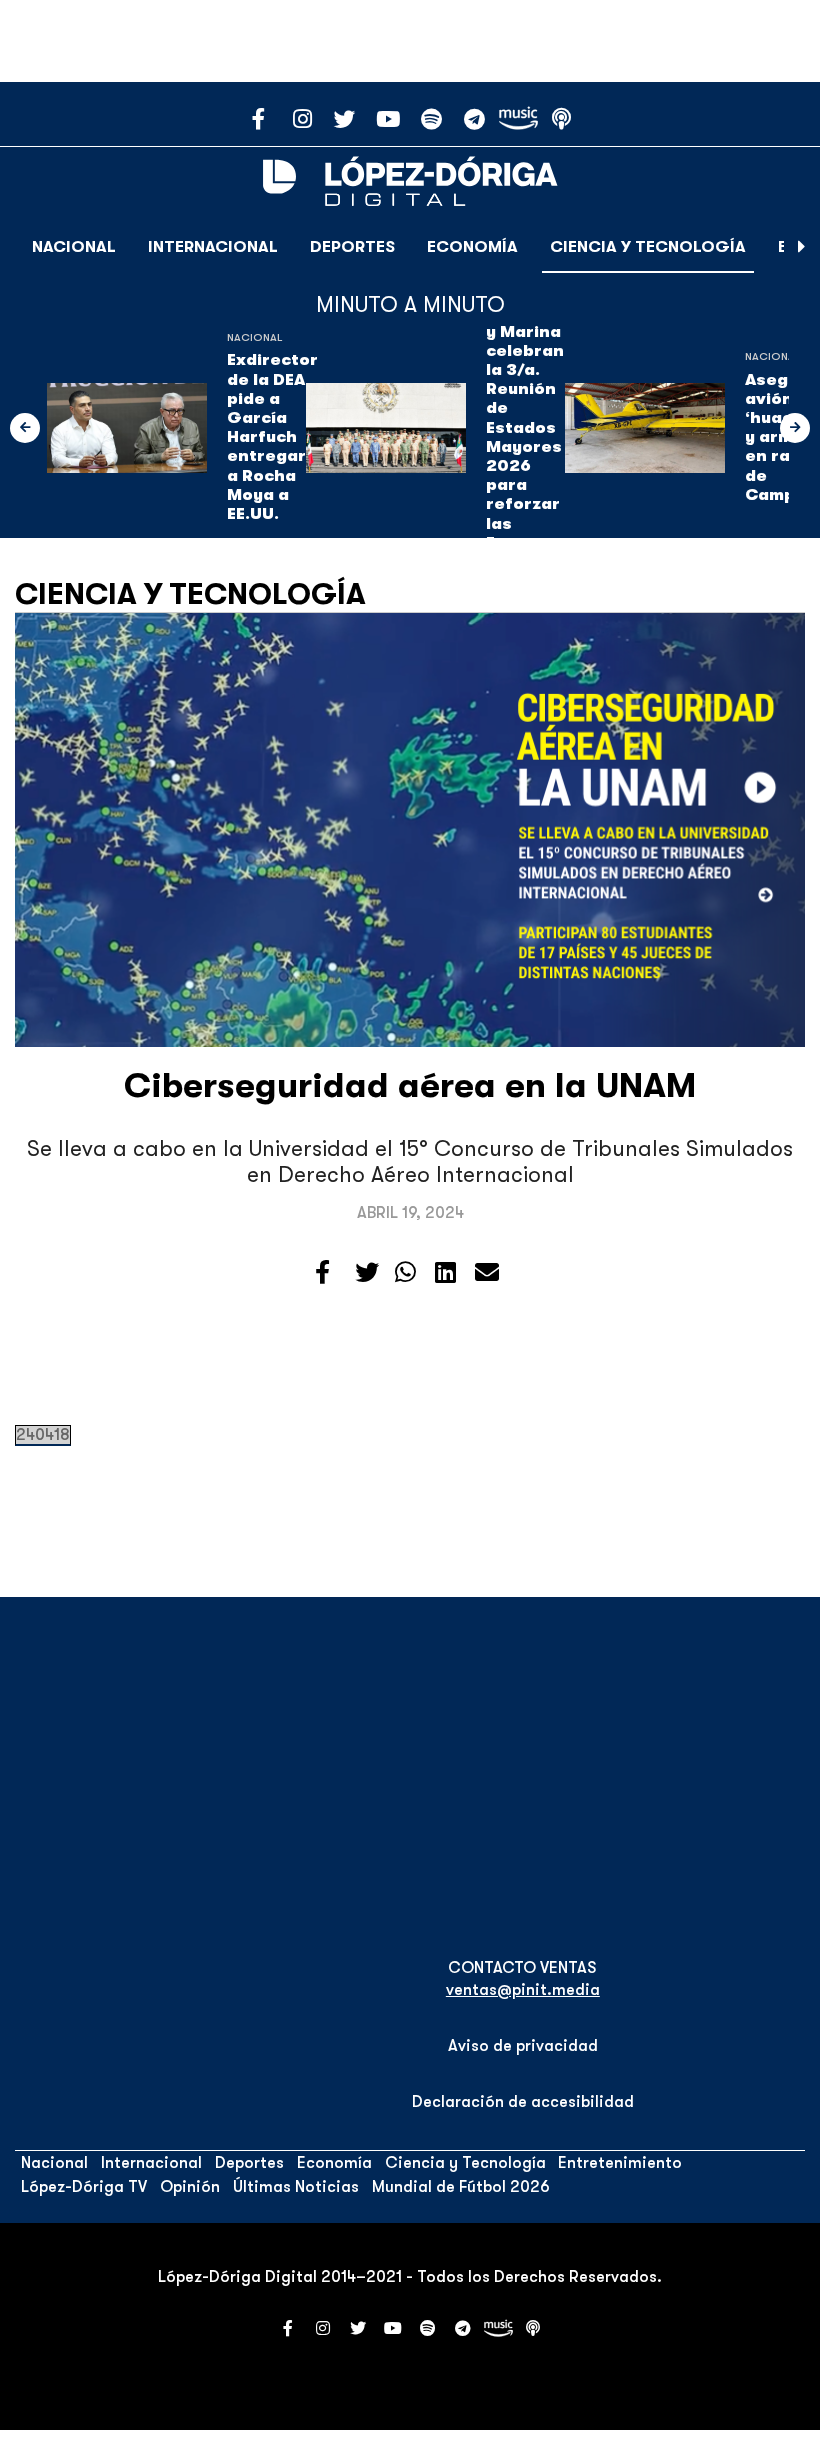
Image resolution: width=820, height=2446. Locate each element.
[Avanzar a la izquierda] (25, 428)
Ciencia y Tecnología (648, 247)
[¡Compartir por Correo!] (487, 1273)
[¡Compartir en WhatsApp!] (405, 1273)
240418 (43, 1435)
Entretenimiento (620, 2163)
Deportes (352, 247)
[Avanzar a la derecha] (802, 247)
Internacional (213, 247)
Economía (472, 247)
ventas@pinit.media (523, 1990)
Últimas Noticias (296, 2187)
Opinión (190, 2187)
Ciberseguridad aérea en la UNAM (410, 1085)
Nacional (74, 247)
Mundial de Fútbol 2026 (461, 2187)
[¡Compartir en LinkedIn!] (445, 1273)
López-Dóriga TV (84, 2187)
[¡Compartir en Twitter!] (367, 1273)
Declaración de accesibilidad (523, 2102)
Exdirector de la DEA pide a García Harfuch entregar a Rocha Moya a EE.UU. (272, 437)
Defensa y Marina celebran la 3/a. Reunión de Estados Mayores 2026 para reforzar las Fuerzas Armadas (525, 437)
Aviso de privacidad (523, 2046)
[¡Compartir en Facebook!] (322, 1273)
